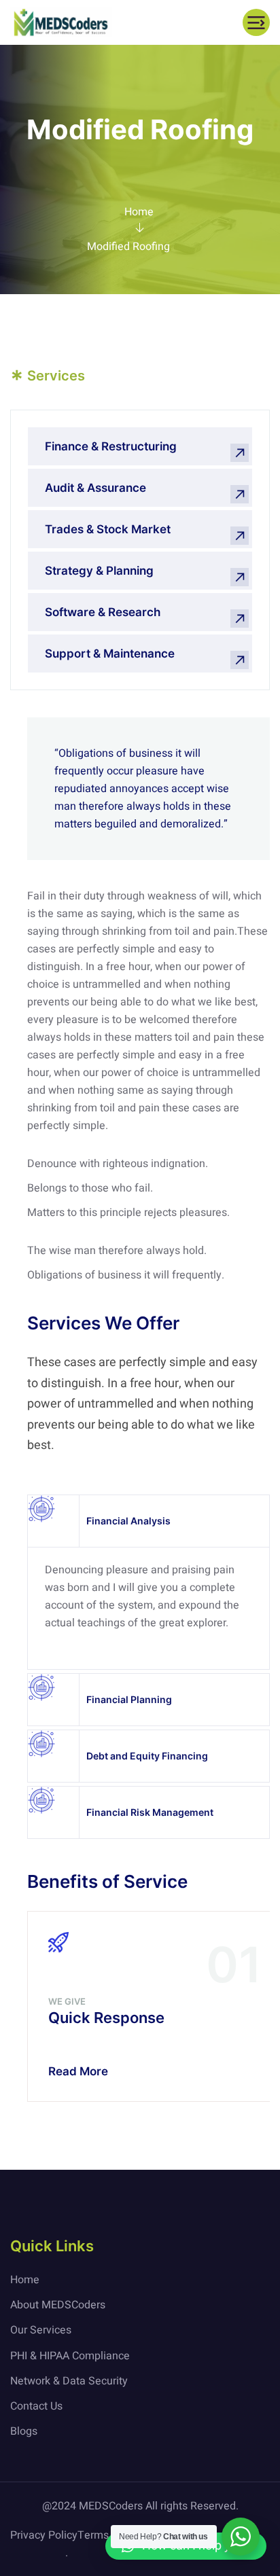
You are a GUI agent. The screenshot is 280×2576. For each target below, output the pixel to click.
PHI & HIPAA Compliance (70, 2356)
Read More (78, 2071)
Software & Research (103, 612)
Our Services (41, 2330)
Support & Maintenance (110, 654)
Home (139, 212)
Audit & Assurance (95, 488)
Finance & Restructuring (111, 446)
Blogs (24, 2431)
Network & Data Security (69, 2381)
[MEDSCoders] (61, 22)
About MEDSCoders (58, 2305)
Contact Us (36, 2406)
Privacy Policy (44, 2535)
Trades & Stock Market (108, 529)
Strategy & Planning (99, 571)
